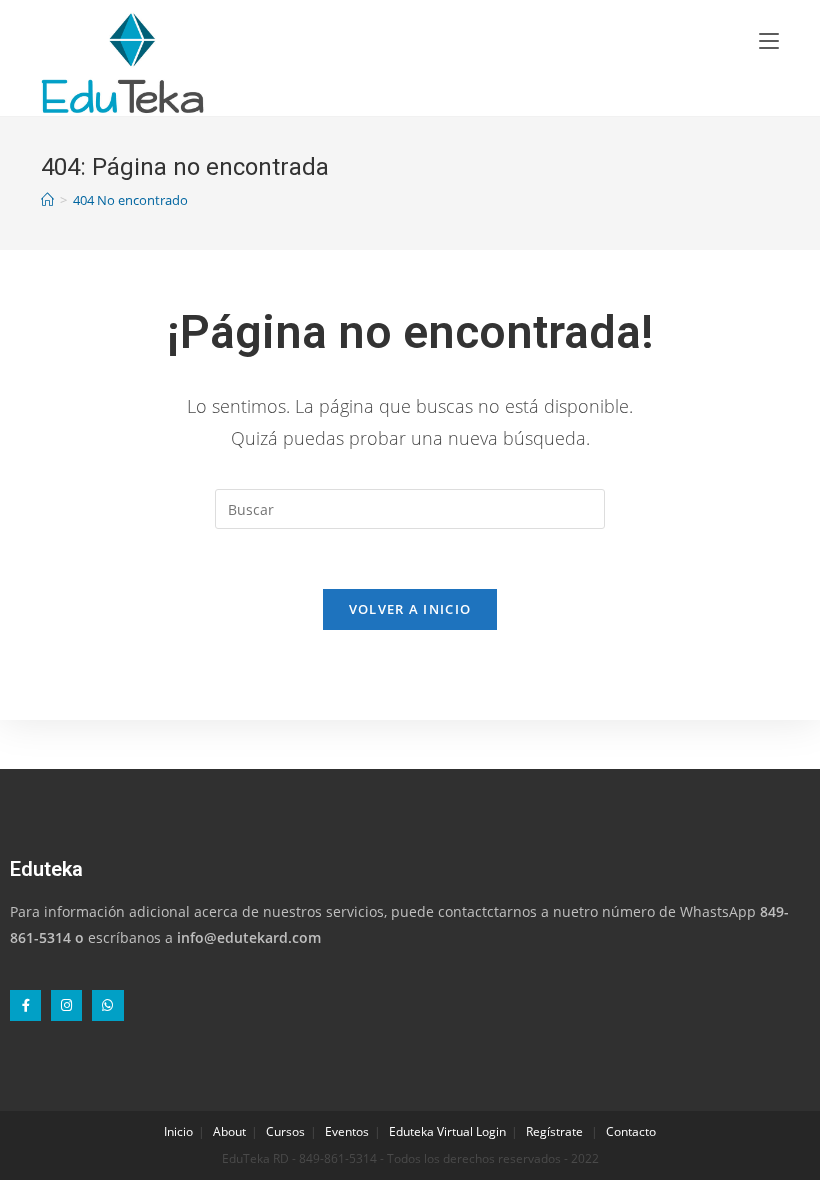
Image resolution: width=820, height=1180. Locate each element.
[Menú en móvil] (769, 40)
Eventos (347, 1131)
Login (491, 1131)
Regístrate (554, 1131)
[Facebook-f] (25, 1005)
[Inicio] (47, 200)
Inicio (178, 1131)
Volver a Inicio (410, 609)
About (229, 1131)
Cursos (285, 1131)
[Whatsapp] (107, 1005)
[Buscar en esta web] (410, 507)
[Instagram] (66, 1005)
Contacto (631, 1131)
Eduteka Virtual (431, 1131)
